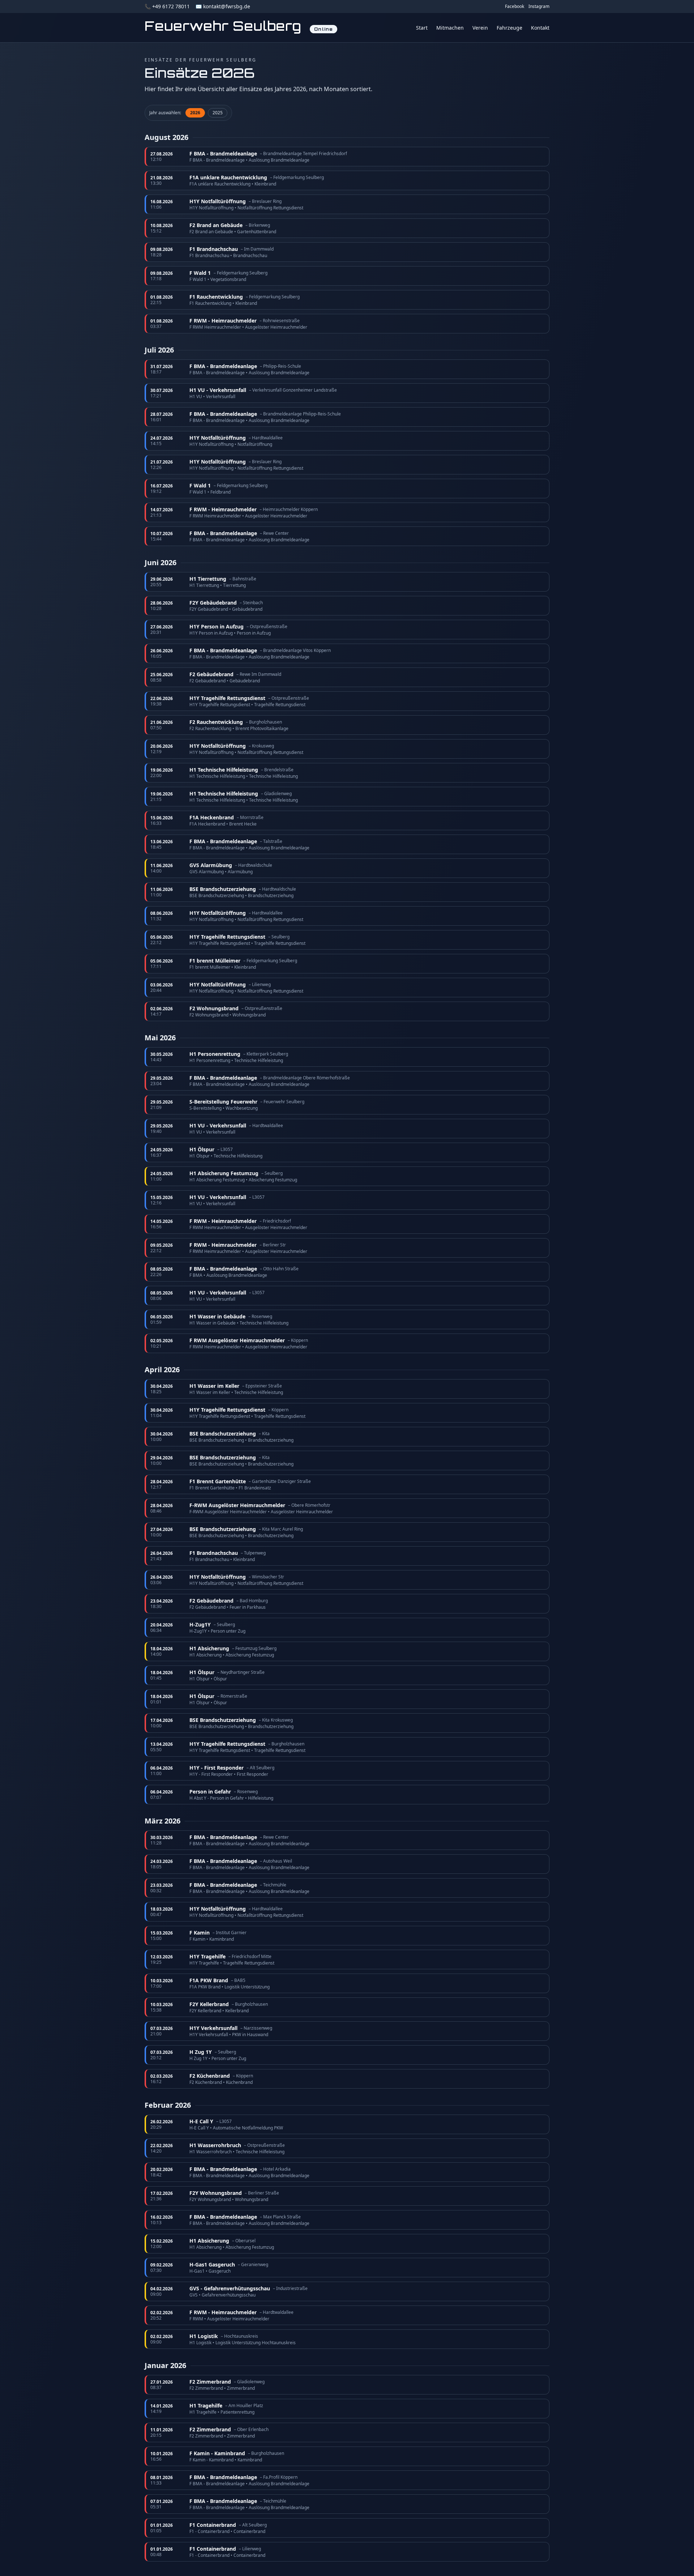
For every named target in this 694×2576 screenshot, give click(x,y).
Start (422, 28)
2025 (218, 113)
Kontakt (540, 28)
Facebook (515, 7)
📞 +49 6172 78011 (167, 6)
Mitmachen (450, 28)
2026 (195, 113)
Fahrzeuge (509, 28)
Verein (480, 28)
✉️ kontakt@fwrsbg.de (223, 6)
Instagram (539, 7)
